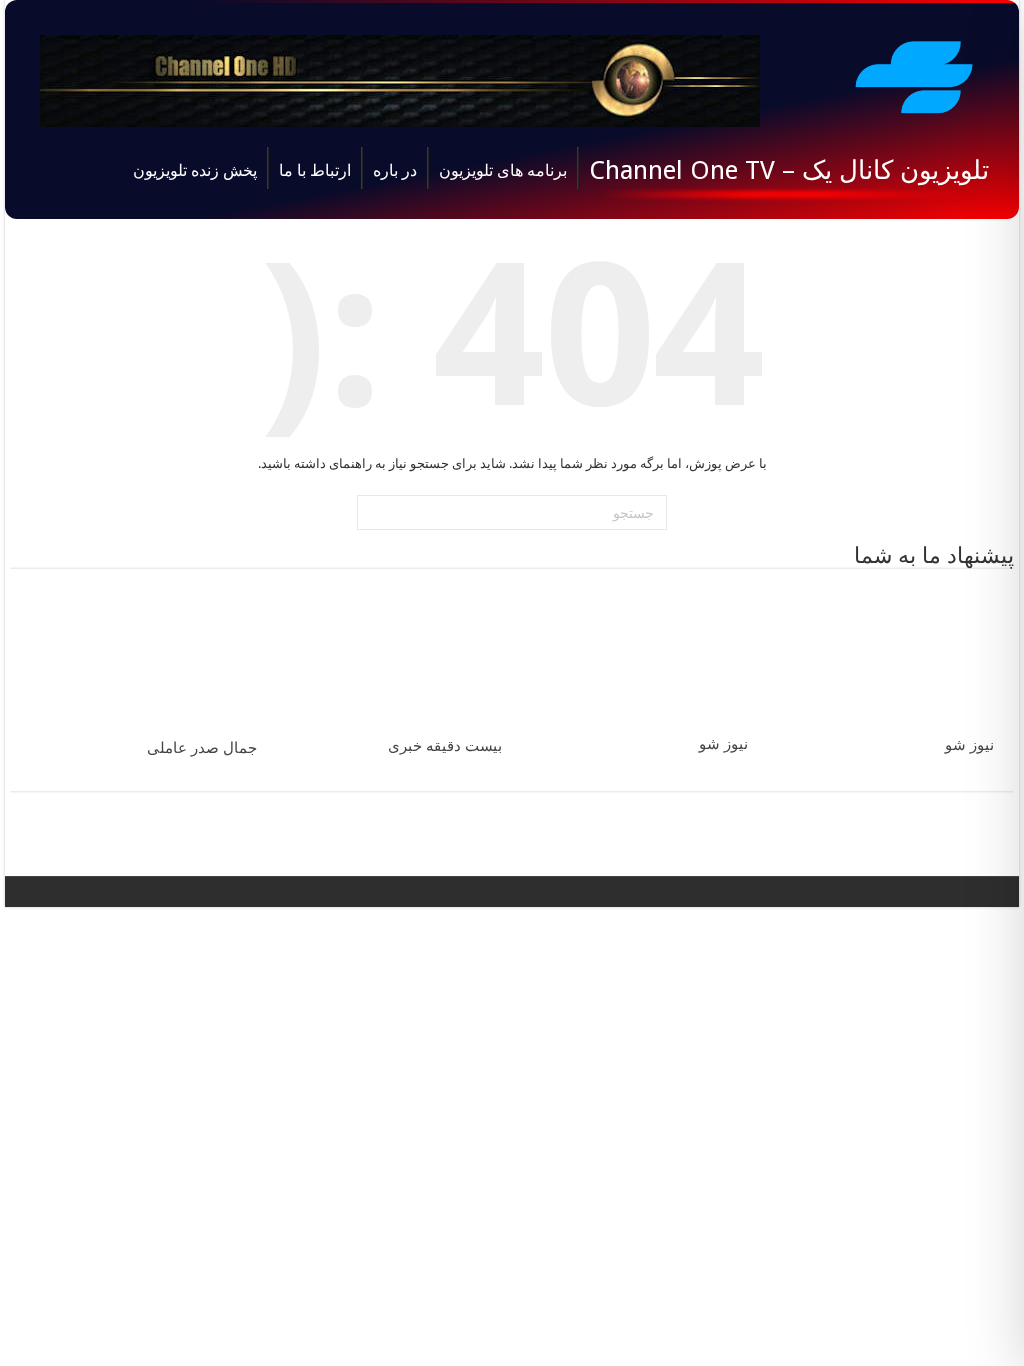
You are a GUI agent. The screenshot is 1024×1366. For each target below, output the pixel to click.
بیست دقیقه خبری (445, 746)
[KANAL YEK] (914, 74)
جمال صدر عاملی (202, 748)
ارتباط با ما (315, 170)
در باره (395, 170)
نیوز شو (969, 745)
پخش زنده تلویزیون (195, 170)
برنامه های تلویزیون (503, 170)
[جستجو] (375, 513)
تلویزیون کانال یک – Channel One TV (789, 170)
